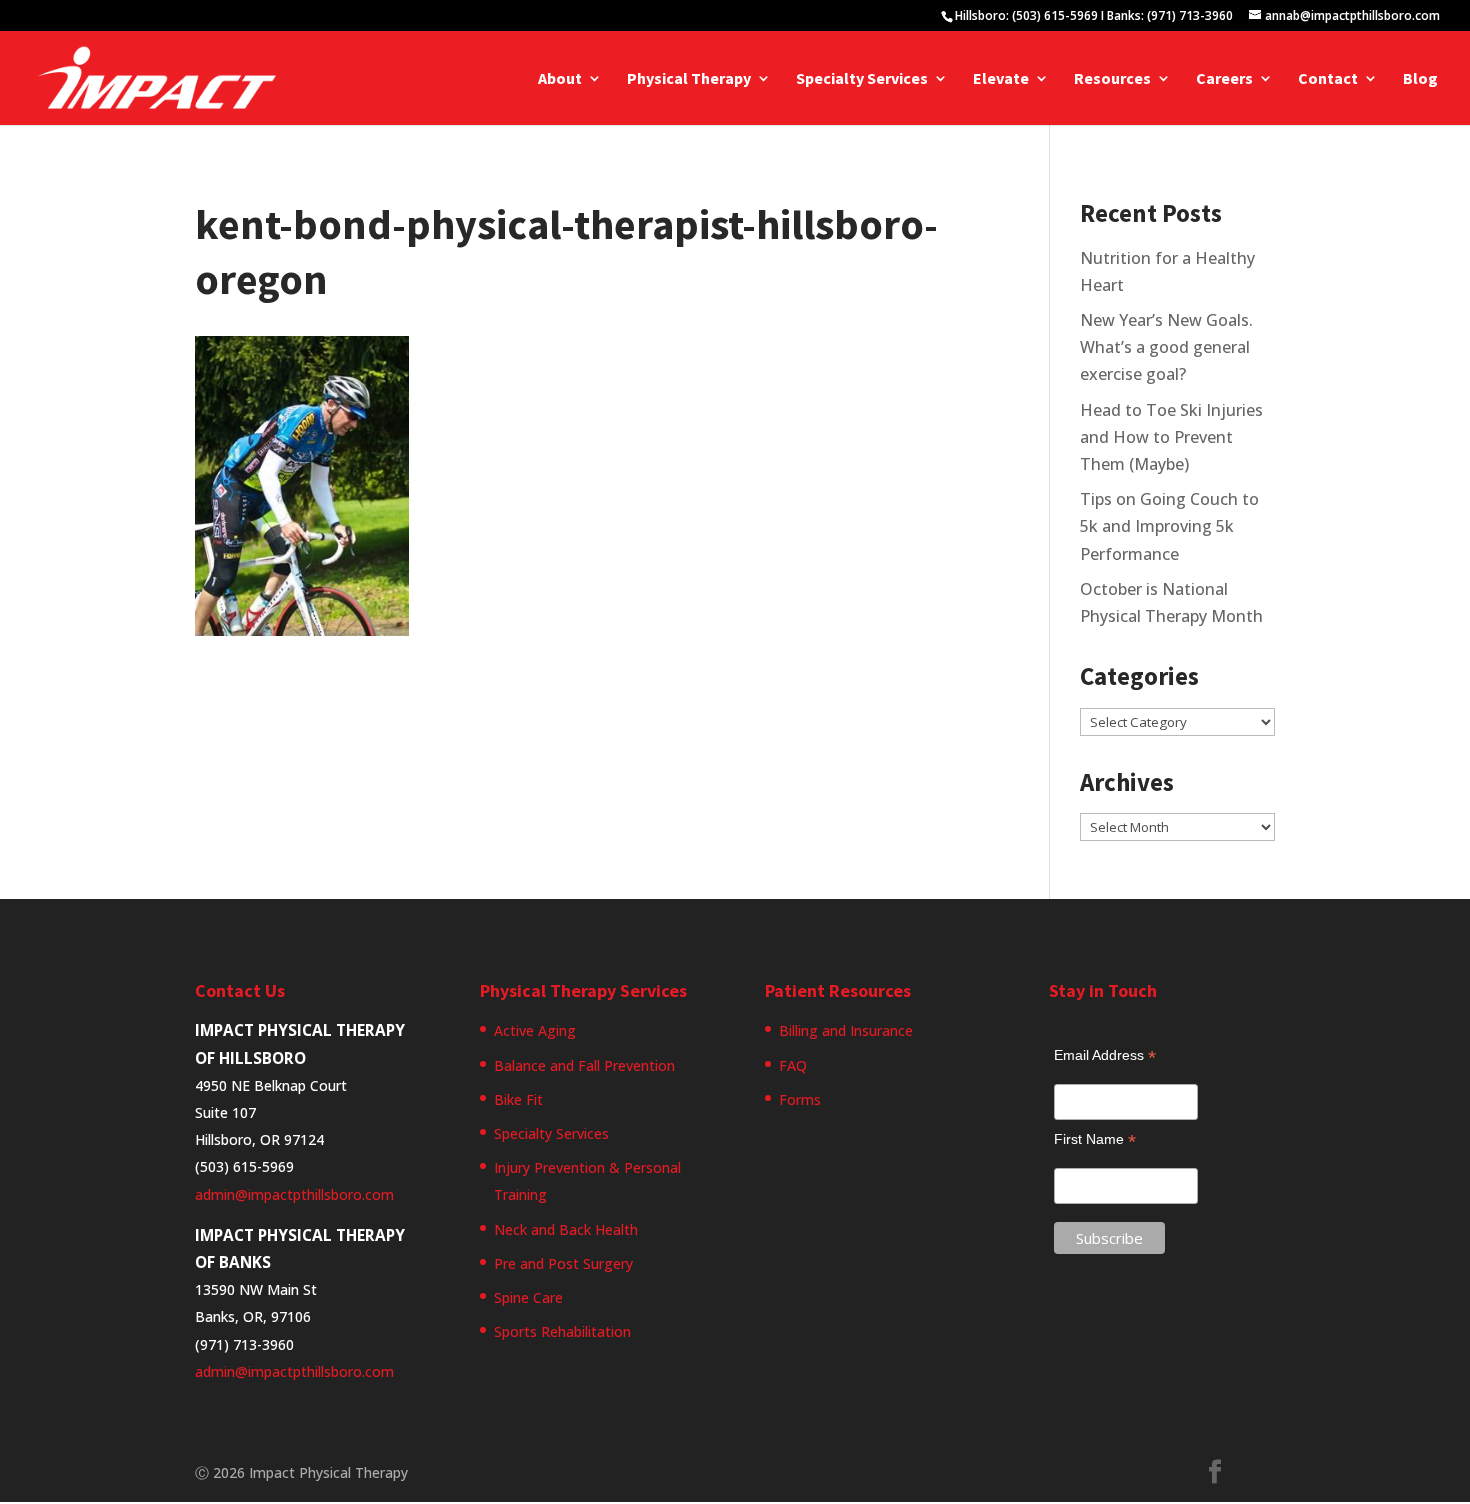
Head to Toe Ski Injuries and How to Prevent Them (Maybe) (1171, 437)
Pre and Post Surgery (563, 1263)
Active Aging (535, 1030)
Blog (1420, 79)
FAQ (793, 1065)
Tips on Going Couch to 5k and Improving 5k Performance (1169, 526)
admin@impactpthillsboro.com (294, 1194)
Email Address (1105, 1055)
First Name (1095, 1139)
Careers (1224, 79)
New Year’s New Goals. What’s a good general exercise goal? (1166, 347)
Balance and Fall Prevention (584, 1065)
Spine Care (528, 1297)
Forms (800, 1099)
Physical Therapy (689, 79)
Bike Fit (518, 1099)
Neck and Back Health (566, 1229)
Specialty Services (862, 79)
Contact (1328, 79)
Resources (1112, 79)
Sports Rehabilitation (562, 1331)
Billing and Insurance (846, 1030)
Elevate (1001, 79)
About (560, 79)
